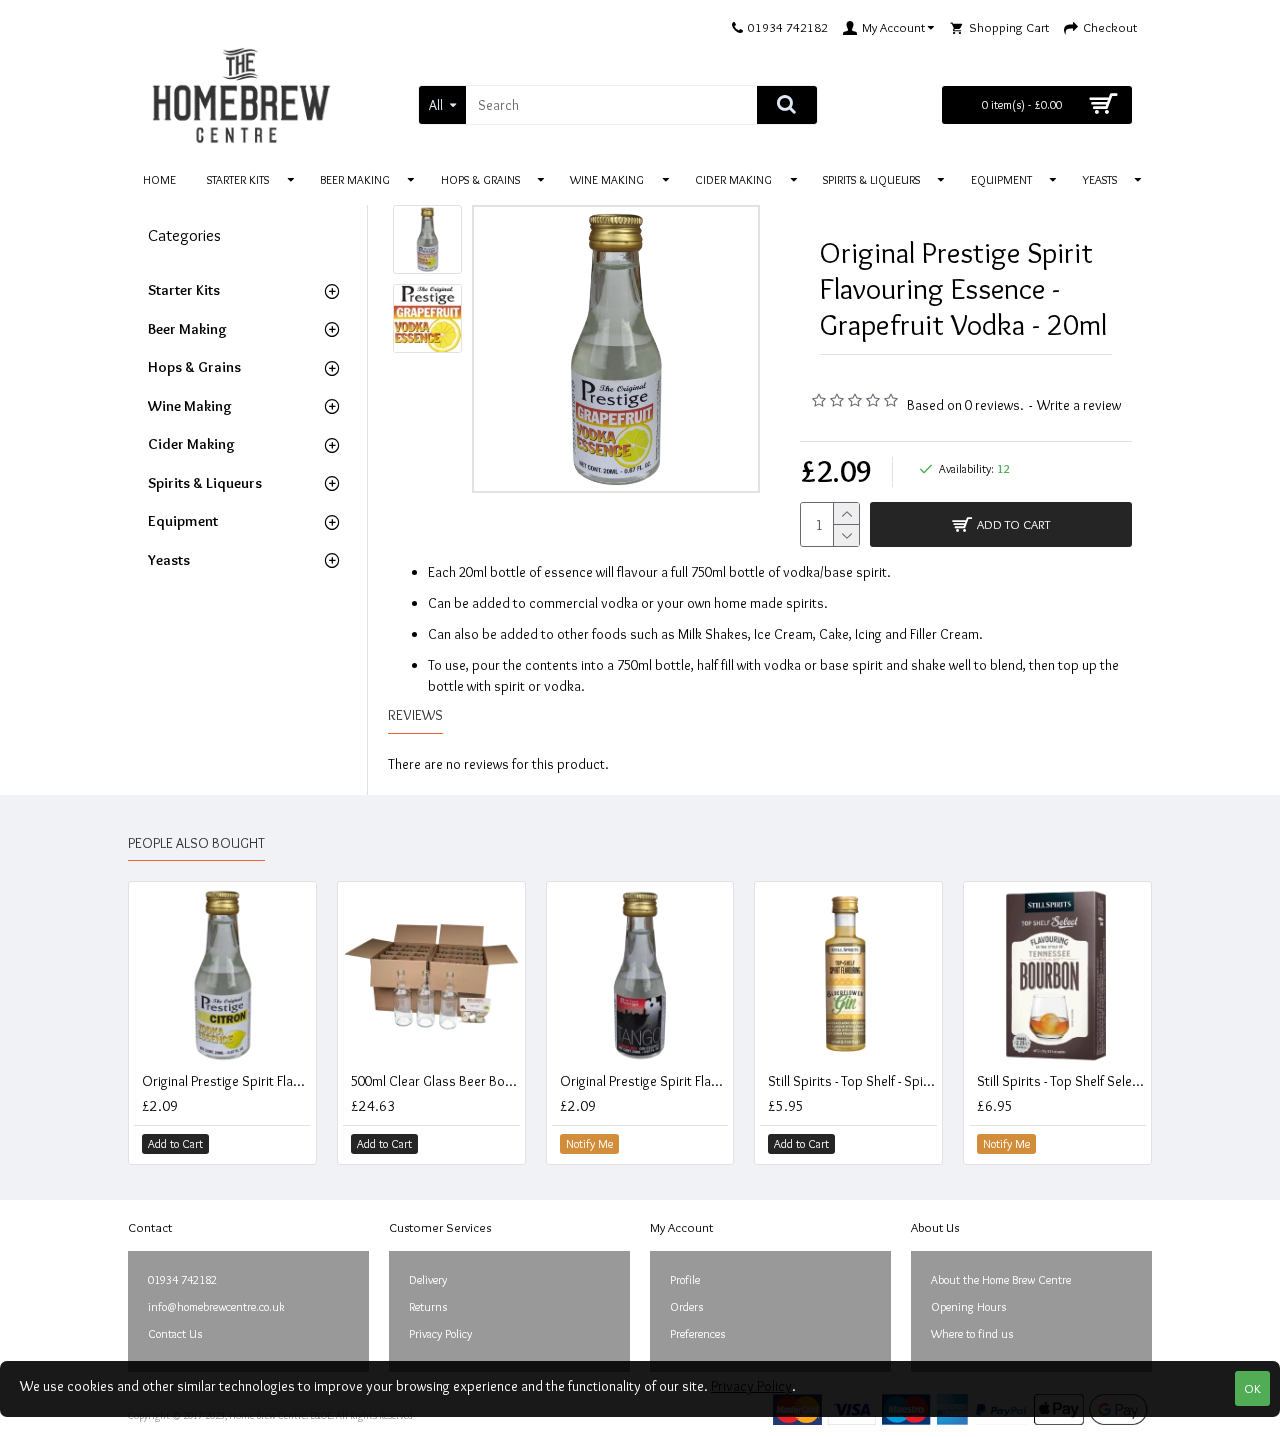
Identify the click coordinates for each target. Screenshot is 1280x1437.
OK (1252, 1388)
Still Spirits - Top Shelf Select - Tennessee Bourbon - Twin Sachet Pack (1061, 1081)
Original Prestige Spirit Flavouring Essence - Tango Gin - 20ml (644, 1081)
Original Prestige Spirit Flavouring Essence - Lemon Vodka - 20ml (226, 1081)
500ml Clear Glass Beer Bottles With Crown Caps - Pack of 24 (435, 1081)
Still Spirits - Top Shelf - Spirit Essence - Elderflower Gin (852, 1081)
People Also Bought (196, 843)
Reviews (415, 715)
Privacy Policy (751, 1386)
